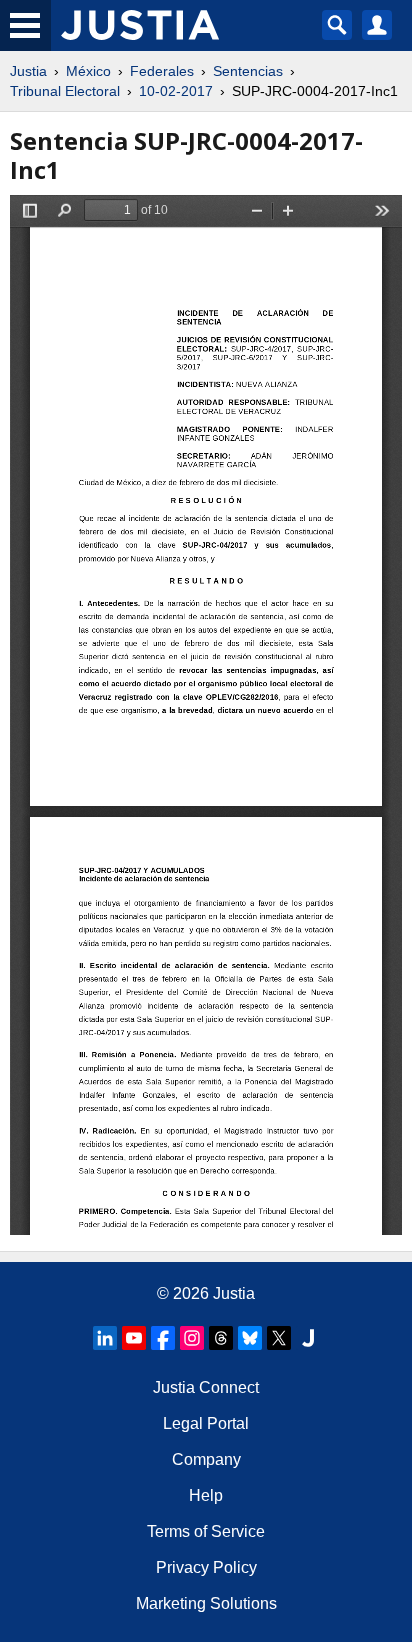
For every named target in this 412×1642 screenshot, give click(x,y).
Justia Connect (206, 1387)
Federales (162, 71)
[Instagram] (192, 1338)
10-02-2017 (176, 91)
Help (206, 1495)
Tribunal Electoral (65, 91)
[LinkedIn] (105, 1338)
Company (206, 1459)
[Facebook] (163, 1338)
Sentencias (248, 71)
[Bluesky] (250, 1338)
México (88, 71)
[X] (279, 1338)
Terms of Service (206, 1531)
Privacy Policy (206, 1567)
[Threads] (221, 1338)
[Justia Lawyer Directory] (308, 1338)
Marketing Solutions (206, 1603)
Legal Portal (206, 1423)
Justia (28, 71)
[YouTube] (134, 1338)
